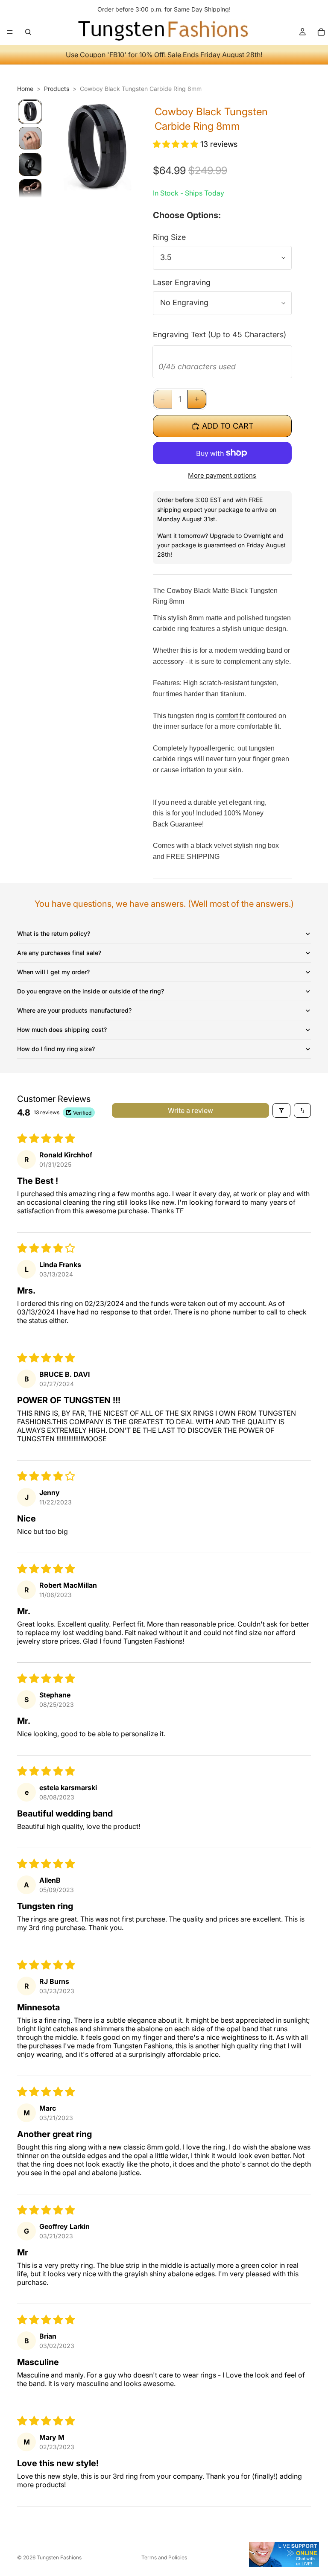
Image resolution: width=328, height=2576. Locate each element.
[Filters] (281, 1110)
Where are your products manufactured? (74, 1010)
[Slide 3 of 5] (30, 164)
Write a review (190, 1110)
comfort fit (230, 716)
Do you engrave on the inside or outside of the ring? (91, 991)
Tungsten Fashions (59, 2557)
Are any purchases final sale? (59, 953)
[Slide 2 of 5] (30, 138)
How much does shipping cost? (62, 1030)
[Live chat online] (284, 2554)
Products (57, 89)
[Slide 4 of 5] (30, 191)
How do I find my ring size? (56, 1049)
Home (25, 89)
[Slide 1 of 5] (30, 112)
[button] (177, 144)
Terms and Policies (164, 2557)
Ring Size (169, 237)
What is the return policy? (54, 933)
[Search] (28, 32)
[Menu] (10, 32)
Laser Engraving (182, 282)
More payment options (222, 475)
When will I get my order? (53, 972)
